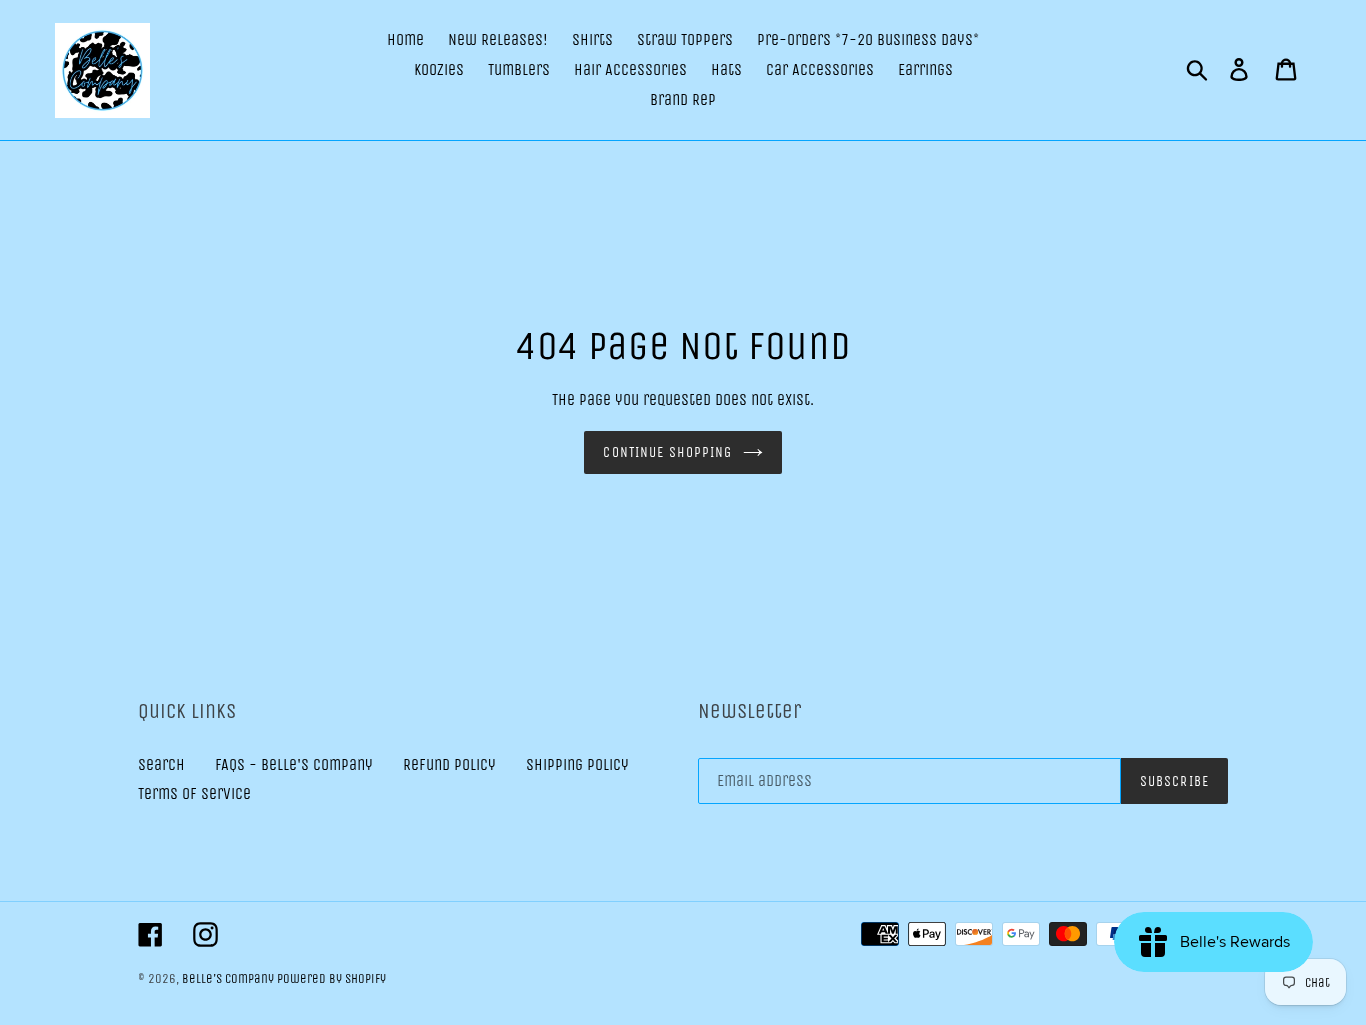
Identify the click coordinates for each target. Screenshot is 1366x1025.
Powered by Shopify (331, 978)
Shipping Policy (577, 764)
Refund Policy (449, 764)
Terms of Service (194, 793)
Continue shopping (667, 452)
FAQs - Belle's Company (294, 764)
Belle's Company (229, 978)
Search (161, 764)
